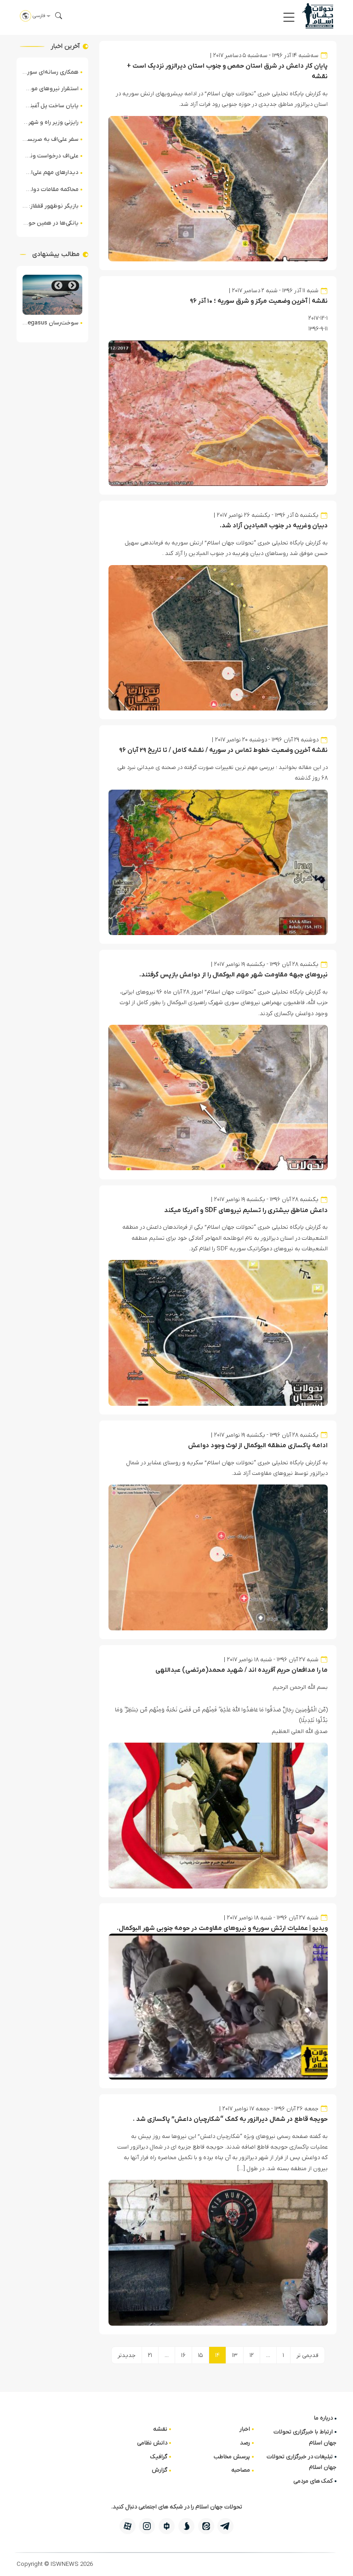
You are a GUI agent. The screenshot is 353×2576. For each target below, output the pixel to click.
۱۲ (252, 2355)
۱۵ (200, 2355)
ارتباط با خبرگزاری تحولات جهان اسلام (305, 2437)
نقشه (160, 2429)
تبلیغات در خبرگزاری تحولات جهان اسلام (302, 2462)
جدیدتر (127, 2355)
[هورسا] (167, 2526)
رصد (245, 2443)
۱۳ (235, 2355)
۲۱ (150, 2355)
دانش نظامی (152, 2443)
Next (58, 286)
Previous (72, 286)
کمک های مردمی (313, 2481)
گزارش (159, 2470)
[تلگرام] (225, 2526)
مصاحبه (241, 2470)
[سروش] (186, 2526)
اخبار (245, 2429)
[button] (289, 17)
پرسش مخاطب (232, 2457)
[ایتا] (206, 2526)
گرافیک (159, 2457)
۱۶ (183, 2355)
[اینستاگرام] (147, 2526)
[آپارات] (128, 2526)
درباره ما (323, 2418)
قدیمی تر (307, 2355)
